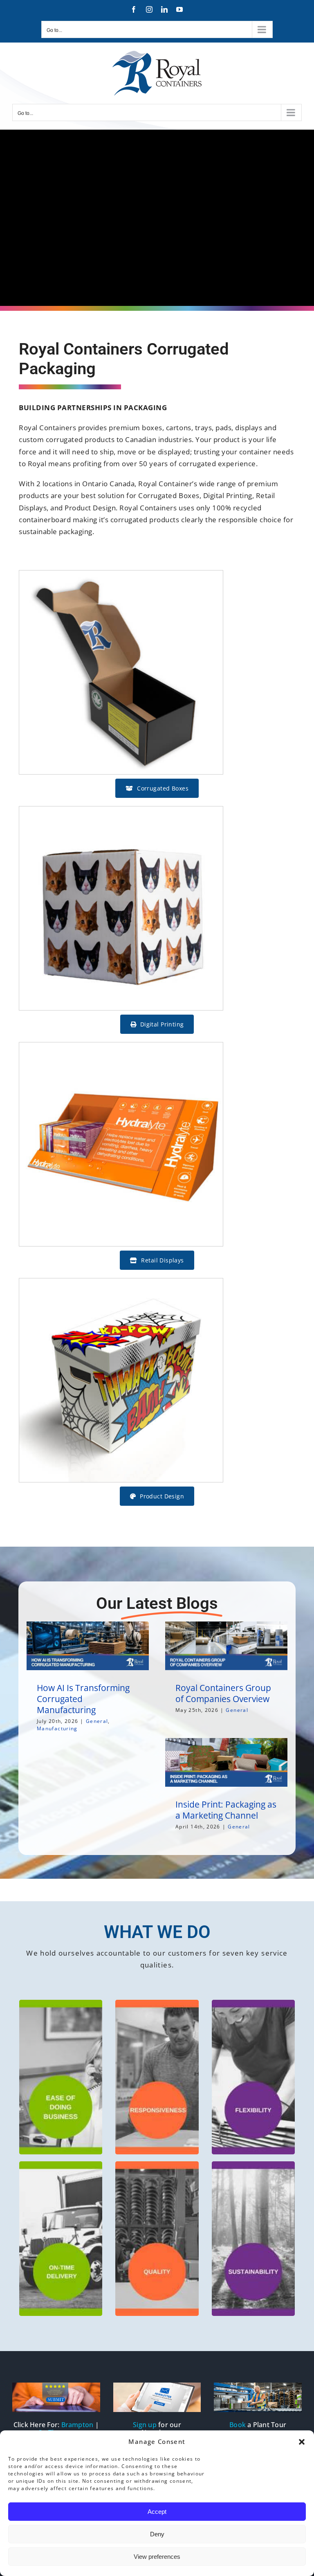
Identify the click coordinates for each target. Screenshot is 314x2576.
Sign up (145, 2425)
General (97, 1721)
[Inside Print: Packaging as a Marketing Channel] (226, 1762)
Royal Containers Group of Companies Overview (223, 1693)
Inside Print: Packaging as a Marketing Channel (226, 1810)
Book (238, 2425)
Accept (157, 2512)
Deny (157, 2534)
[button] (302, 2442)
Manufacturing (57, 1728)
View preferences (157, 2557)
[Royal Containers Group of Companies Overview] (226, 1646)
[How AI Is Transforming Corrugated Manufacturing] (88, 1646)
